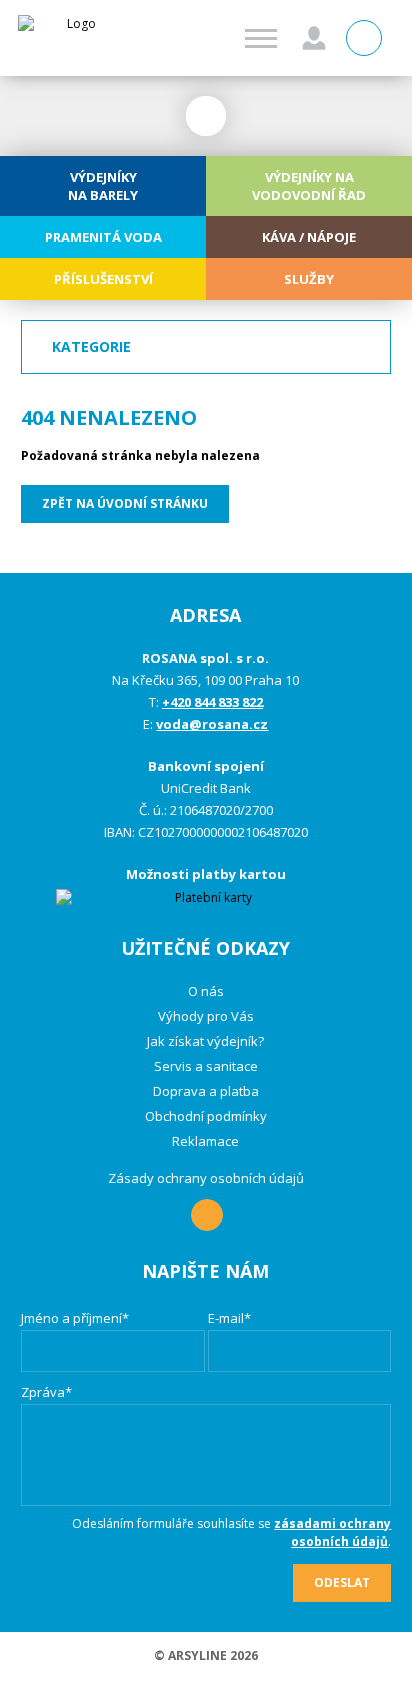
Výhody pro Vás (206, 1016)
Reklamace (205, 1141)
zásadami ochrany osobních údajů (332, 1532)
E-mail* (229, 1318)
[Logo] (73, 38)
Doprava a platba (206, 1091)
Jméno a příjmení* (75, 1318)
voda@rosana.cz (212, 724)
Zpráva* (46, 1392)
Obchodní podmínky (206, 1116)
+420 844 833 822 (212, 702)
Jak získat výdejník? (205, 1041)
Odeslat (342, 1582)
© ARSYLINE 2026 (206, 1655)
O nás (206, 991)
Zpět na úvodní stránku (125, 503)
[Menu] (261, 38)
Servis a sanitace (206, 1066)
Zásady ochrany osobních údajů (206, 1178)
